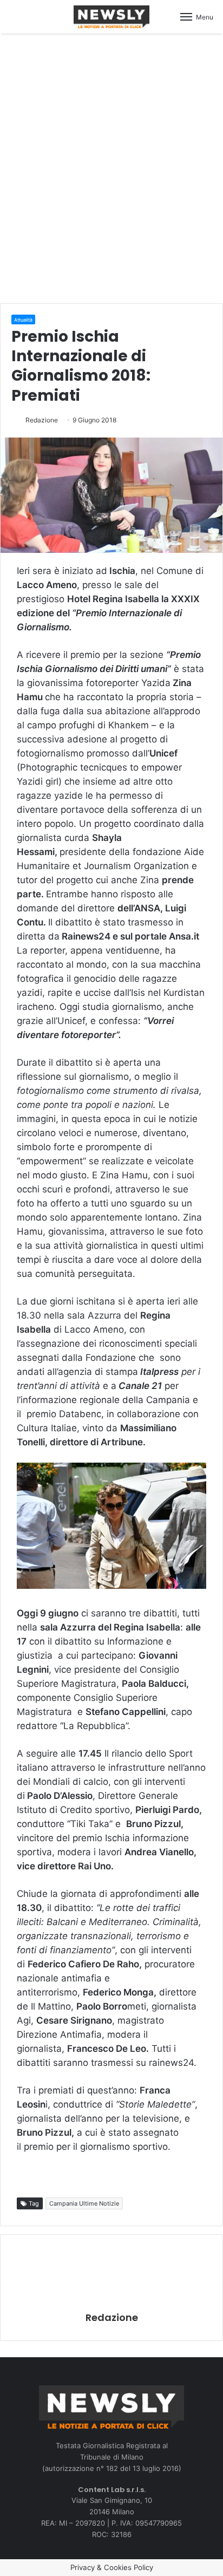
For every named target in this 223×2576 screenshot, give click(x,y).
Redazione (42, 420)
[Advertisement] (111, 167)
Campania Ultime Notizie (84, 2203)
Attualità (23, 320)
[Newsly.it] (111, 17)
